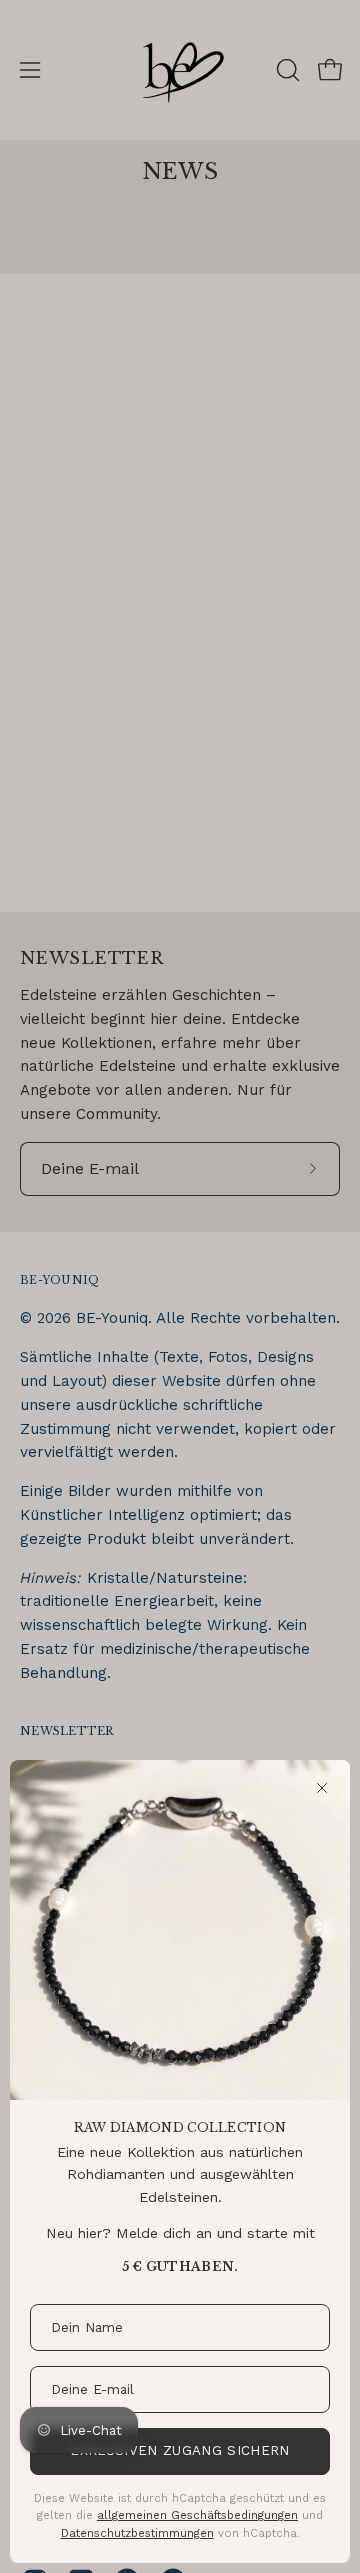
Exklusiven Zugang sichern (179, 2450)
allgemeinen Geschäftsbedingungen (197, 2515)
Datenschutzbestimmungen (137, 2533)
